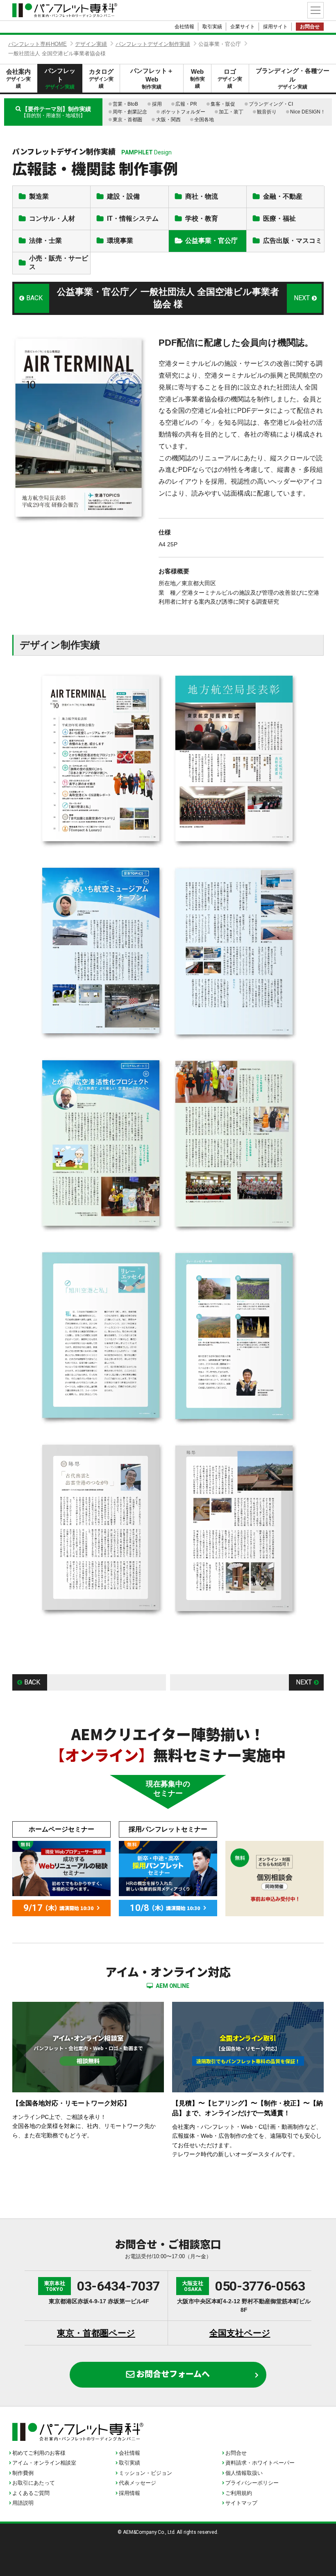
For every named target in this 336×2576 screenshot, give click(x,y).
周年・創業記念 (130, 112)
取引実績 (212, 27)
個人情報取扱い (244, 2473)
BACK (34, 298)
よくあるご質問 (31, 2493)
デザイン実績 (91, 44)
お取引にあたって (34, 2483)
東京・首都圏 (127, 120)
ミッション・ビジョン (145, 2473)
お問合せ (310, 27)
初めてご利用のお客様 (39, 2453)
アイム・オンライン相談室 (44, 2463)
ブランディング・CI (271, 104)
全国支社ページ (240, 2333)
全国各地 (204, 120)
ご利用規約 (239, 2493)
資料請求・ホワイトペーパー (260, 2463)
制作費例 (23, 2473)
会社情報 (184, 27)
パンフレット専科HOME (37, 44)
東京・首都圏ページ (96, 2333)
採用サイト (275, 27)
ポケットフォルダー (183, 112)
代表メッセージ (137, 2483)
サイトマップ (241, 2503)
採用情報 (129, 2493)
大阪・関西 (168, 120)
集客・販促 (223, 104)
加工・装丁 (231, 112)
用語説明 (23, 2503)
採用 (157, 104)
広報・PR (186, 104)
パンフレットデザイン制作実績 (153, 44)
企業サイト (243, 27)
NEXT (302, 298)
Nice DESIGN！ (308, 112)
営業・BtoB (125, 104)
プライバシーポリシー (252, 2483)
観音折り (267, 112)
